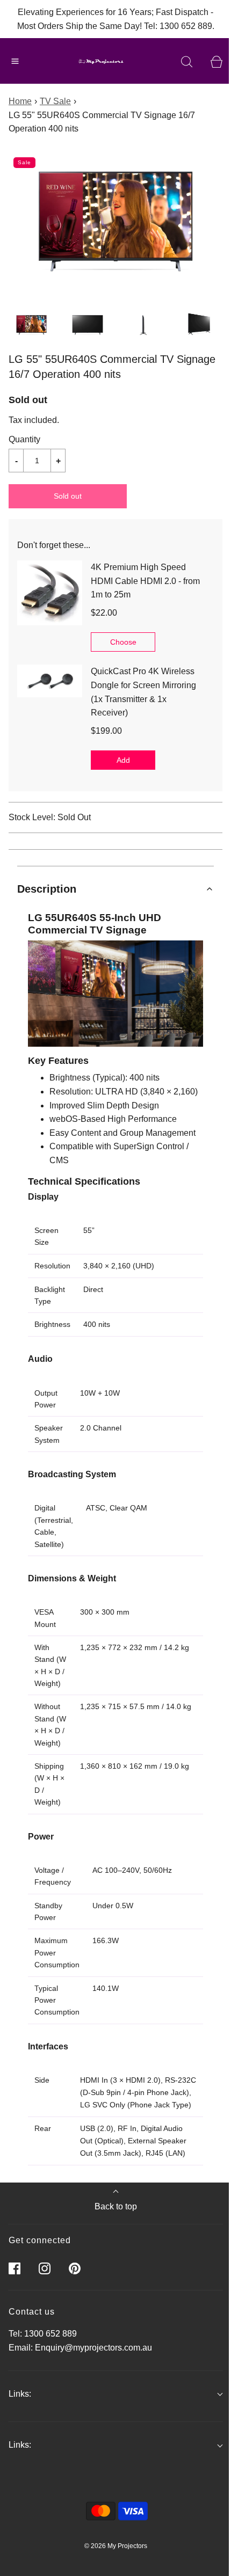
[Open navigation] (15, 61)
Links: (20, 2394)
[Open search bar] (187, 61)
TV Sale (55, 101)
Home (20, 101)
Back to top (116, 2206)
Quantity (24, 439)
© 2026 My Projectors (116, 2546)
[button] (31, 325)
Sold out (68, 496)
